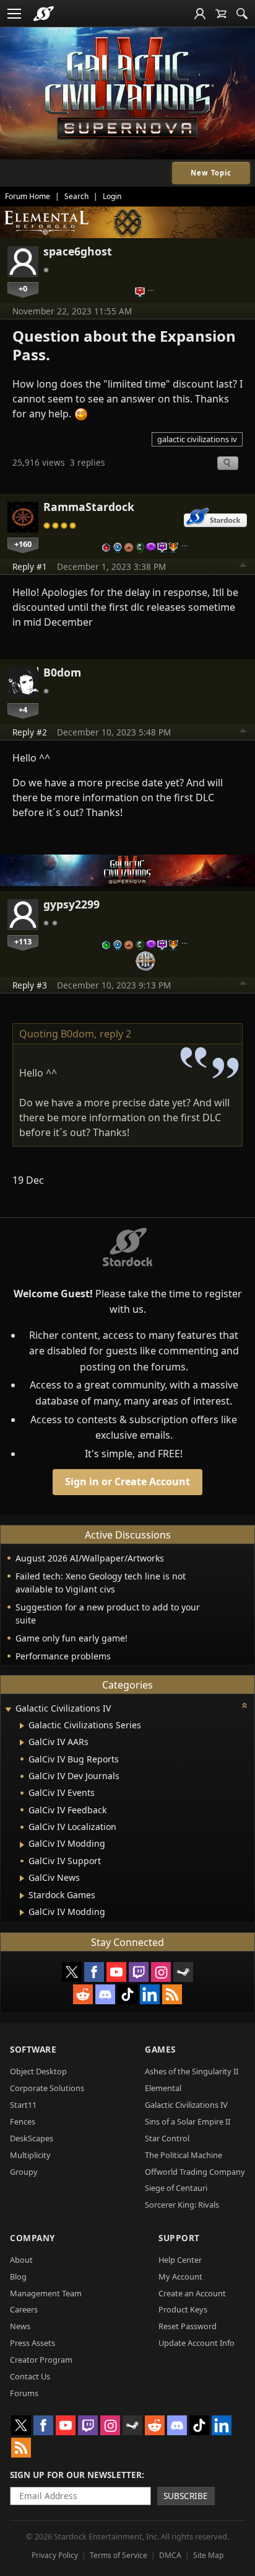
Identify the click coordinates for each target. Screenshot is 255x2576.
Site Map (208, 2555)
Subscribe (186, 2496)
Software (33, 2049)
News (20, 2326)
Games (160, 2049)
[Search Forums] (242, 14)
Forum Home (28, 196)
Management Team (46, 2293)
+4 (23, 709)
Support (179, 2238)
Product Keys (183, 2309)
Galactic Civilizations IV (186, 2105)
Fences (23, 2121)
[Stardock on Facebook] (94, 1972)
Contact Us (30, 2376)
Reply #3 (30, 985)
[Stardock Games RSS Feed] (172, 1994)
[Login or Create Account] (200, 14)
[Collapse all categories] (244, 1705)
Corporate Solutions (47, 2088)
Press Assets (32, 2343)
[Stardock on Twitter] (72, 1972)
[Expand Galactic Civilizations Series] (22, 1726)
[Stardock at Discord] (105, 1994)
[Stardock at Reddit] (83, 1994)
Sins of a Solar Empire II (188, 2121)
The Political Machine (184, 2155)
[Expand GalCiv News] (22, 1878)
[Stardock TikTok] (127, 1994)
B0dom (62, 672)
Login (112, 196)
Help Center (180, 2260)
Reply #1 (30, 566)
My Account (180, 2276)
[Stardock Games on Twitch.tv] (139, 1972)
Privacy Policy (55, 2555)
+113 (23, 941)
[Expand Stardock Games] (22, 1896)
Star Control (167, 2138)
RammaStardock (89, 507)
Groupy (24, 2172)
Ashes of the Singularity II (192, 2071)
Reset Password (188, 2326)
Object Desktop (38, 2071)
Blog (18, 2276)
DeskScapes (32, 2138)
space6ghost (78, 251)
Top (243, 567)
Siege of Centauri (176, 2188)
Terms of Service (119, 2555)
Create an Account (192, 2293)
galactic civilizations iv (197, 439)
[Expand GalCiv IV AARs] (22, 1743)
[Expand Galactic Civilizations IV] (8, 1709)
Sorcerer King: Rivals (182, 2205)
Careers (24, 2309)
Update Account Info (197, 2343)
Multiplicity (30, 2155)
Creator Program (41, 2360)
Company (32, 2238)
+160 (23, 544)
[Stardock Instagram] (161, 1972)
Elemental (163, 2088)
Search (76, 196)
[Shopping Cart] (221, 14)
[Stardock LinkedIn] (150, 1994)
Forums (24, 2393)
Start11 (23, 2105)
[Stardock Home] (44, 14)
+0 (23, 288)
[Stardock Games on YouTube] (116, 1972)
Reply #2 (30, 732)
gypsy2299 (71, 904)
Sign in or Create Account (127, 1481)
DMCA (170, 2555)
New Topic (211, 173)
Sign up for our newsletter (76, 2475)
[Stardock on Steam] (183, 1972)
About (21, 2260)
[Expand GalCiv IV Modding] (22, 1845)
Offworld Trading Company (195, 2172)
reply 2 (115, 1034)
